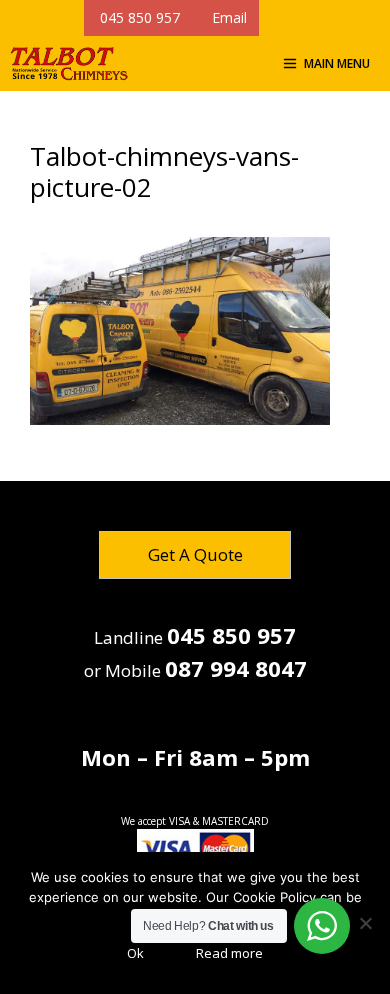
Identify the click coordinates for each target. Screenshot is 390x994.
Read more (229, 953)
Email (225, 17)
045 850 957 (138, 17)
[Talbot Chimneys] (69, 63)
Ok (135, 953)
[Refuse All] (365, 923)
